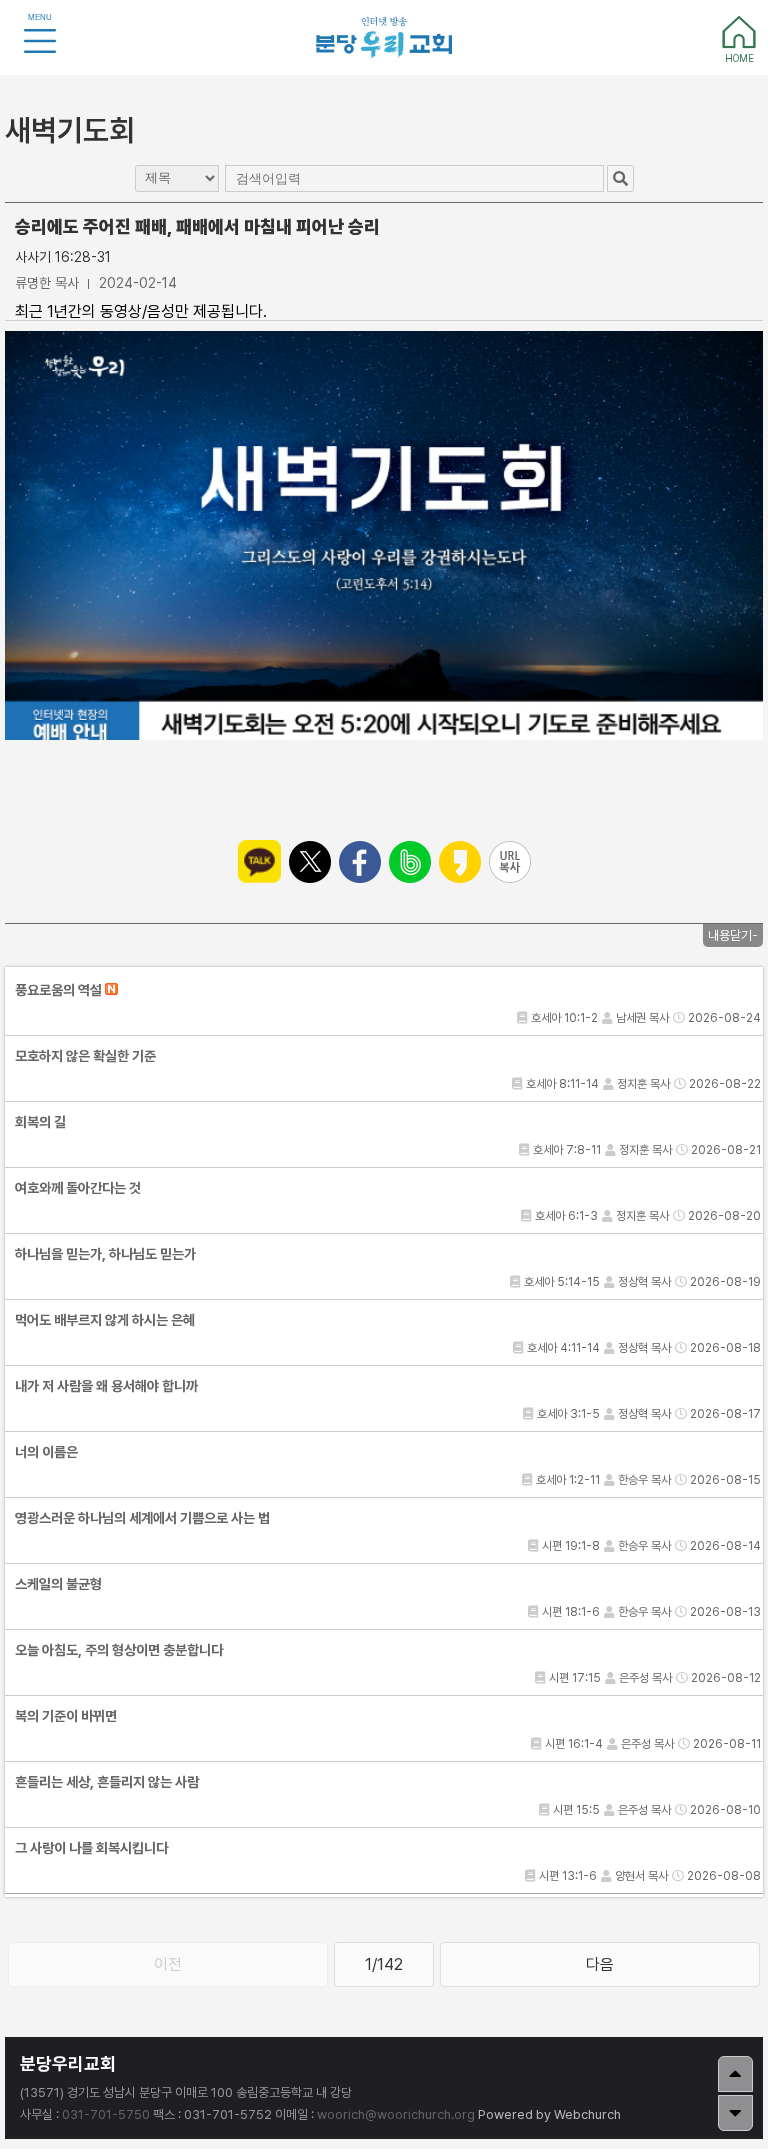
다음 (600, 1964)
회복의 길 (40, 1122)
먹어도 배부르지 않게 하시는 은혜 (105, 1320)
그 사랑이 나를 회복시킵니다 (91, 1848)
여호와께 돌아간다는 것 (78, 1188)
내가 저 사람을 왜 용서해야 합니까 (106, 1386)
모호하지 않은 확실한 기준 (85, 1056)
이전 (168, 1964)
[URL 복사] (510, 862)
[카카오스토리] (460, 862)
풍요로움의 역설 (60, 990)
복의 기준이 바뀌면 (66, 1716)
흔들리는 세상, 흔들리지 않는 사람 (107, 1782)
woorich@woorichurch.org (396, 2114)
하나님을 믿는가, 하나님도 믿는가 (105, 1254)
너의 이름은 (46, 1452)
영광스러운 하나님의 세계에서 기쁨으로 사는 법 (142, 1518)
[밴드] (410, 862)
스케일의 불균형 (58, 1584)
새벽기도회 (70, 130)
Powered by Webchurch (549, 2114)
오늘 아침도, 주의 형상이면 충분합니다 (119, 1650)
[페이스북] (360, 862)
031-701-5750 (106, 2114)
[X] (310, 862)
